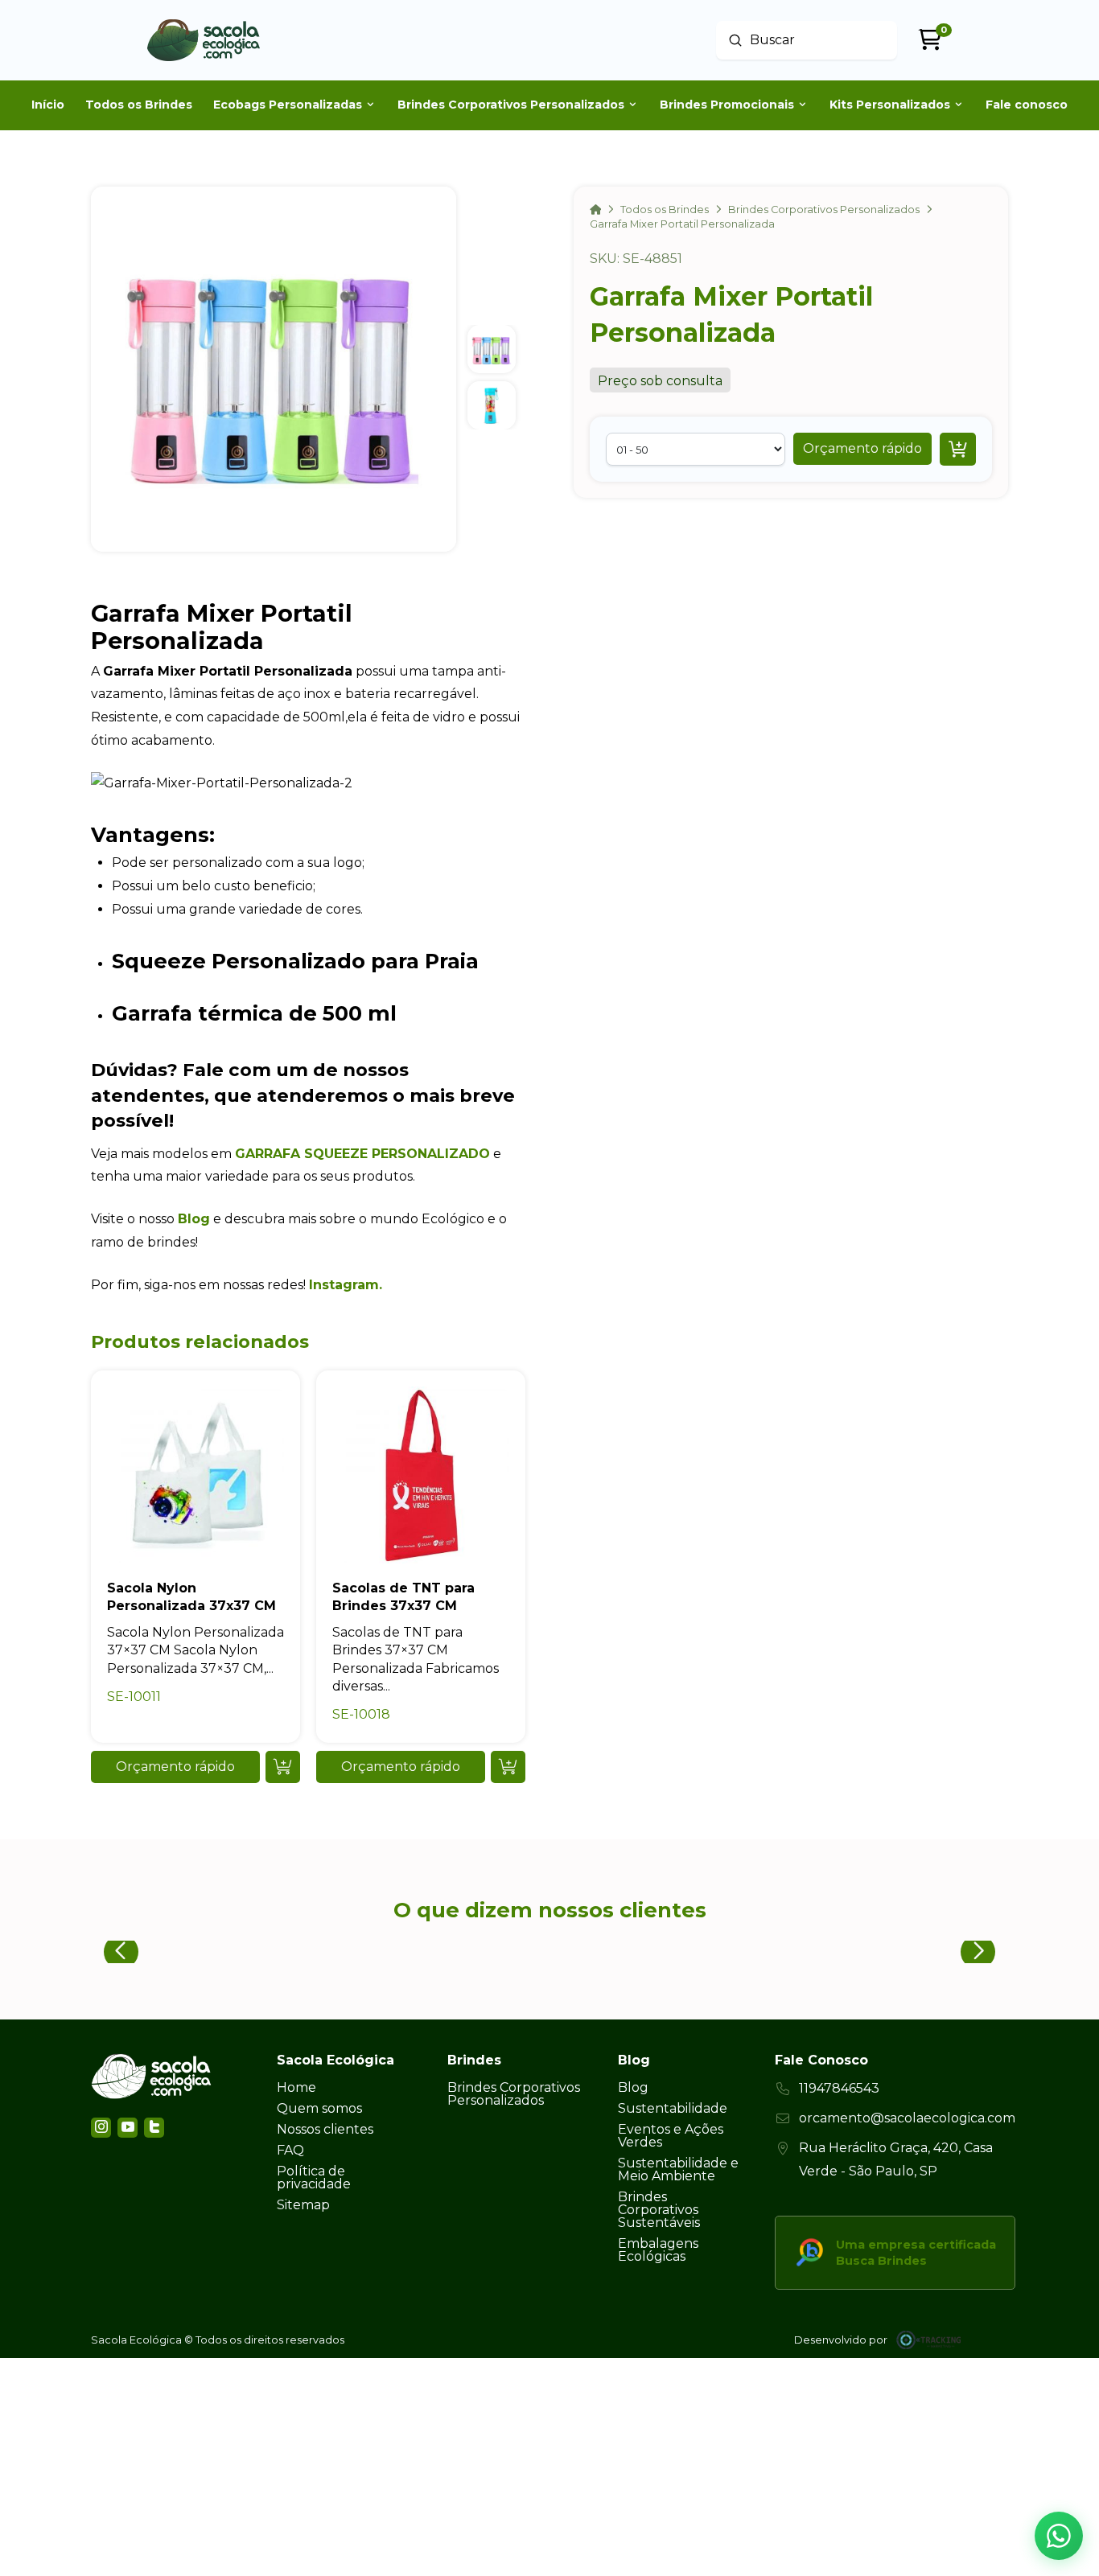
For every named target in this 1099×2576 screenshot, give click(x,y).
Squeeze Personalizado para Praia (295, 961)
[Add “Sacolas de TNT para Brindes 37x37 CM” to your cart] (508, 1767)
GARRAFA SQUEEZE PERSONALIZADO (362, 1154)
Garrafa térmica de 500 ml (254, 1013)
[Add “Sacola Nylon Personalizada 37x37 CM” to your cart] (283, 1767)
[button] (862, 449)
